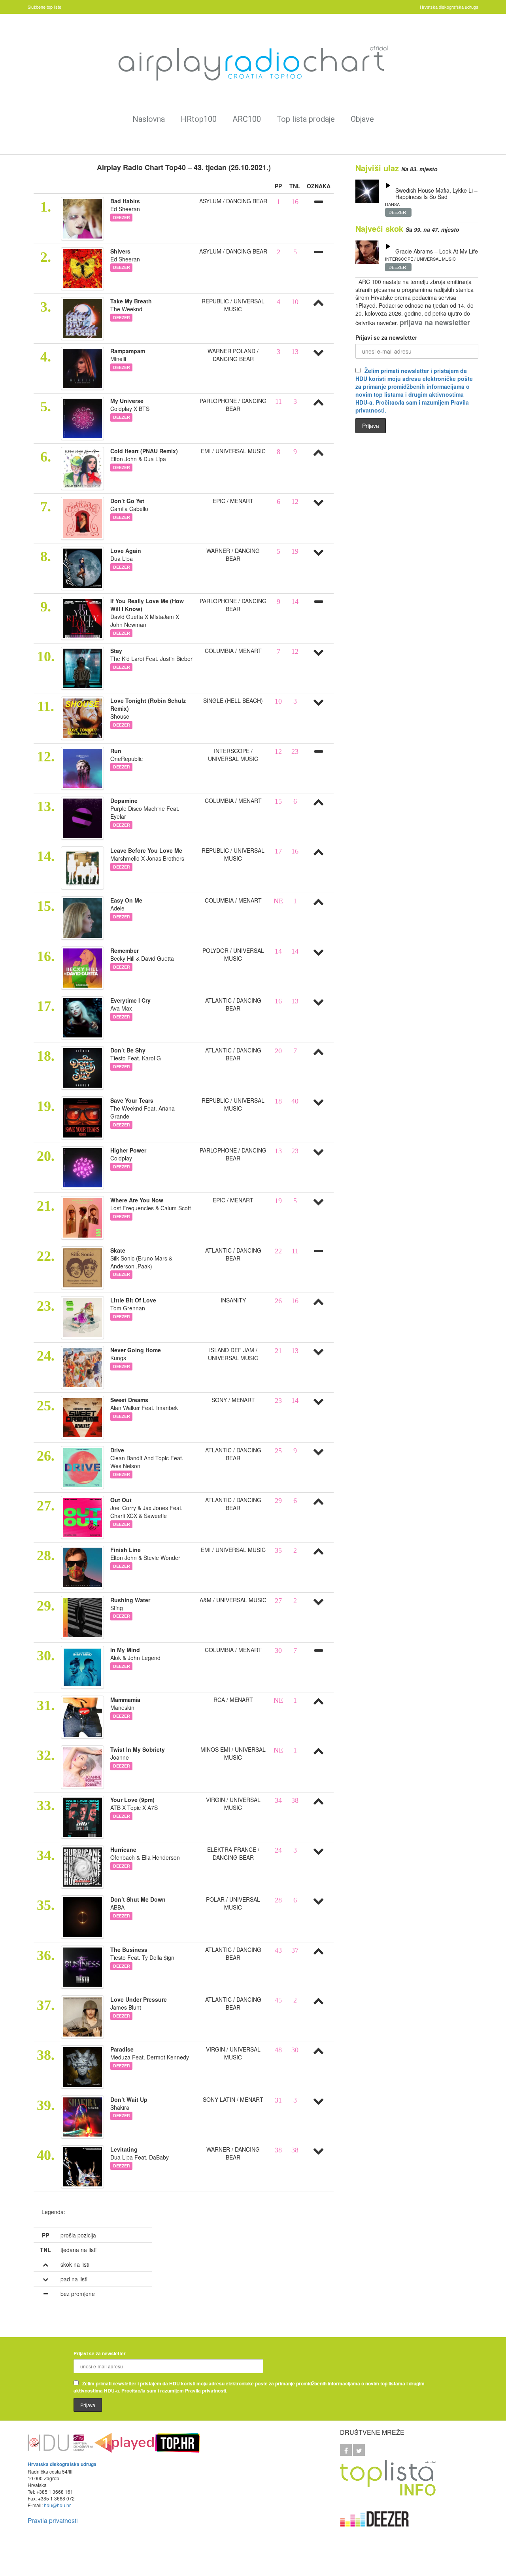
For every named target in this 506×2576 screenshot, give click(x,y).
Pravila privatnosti (53, 2520)
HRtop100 (199, 119)
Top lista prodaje (306, 119)
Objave (362, 119)
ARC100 (247, 119)
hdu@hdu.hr (57, 2505)
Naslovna (149, 119)
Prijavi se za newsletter (386, 337)
